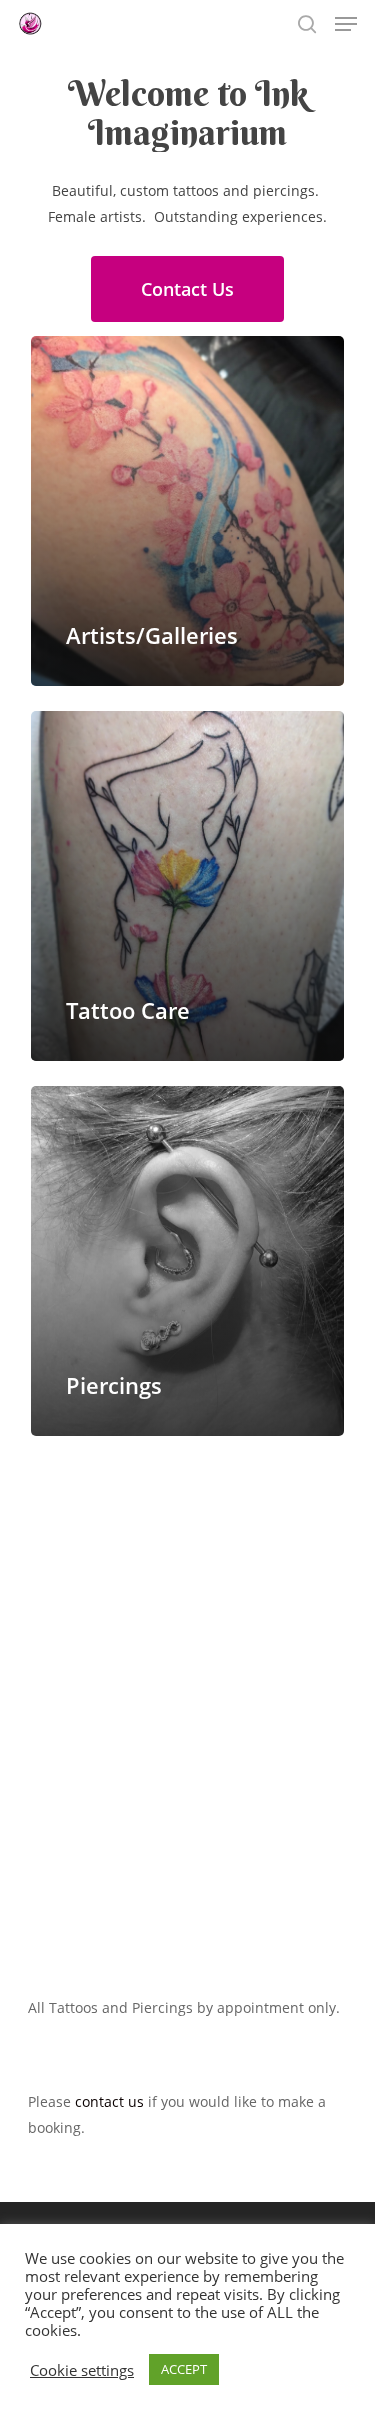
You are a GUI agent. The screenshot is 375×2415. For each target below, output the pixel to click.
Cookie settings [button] (82, 2370)
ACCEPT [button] (184, 2369)
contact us (109, 2101)
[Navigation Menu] (346, 24)
